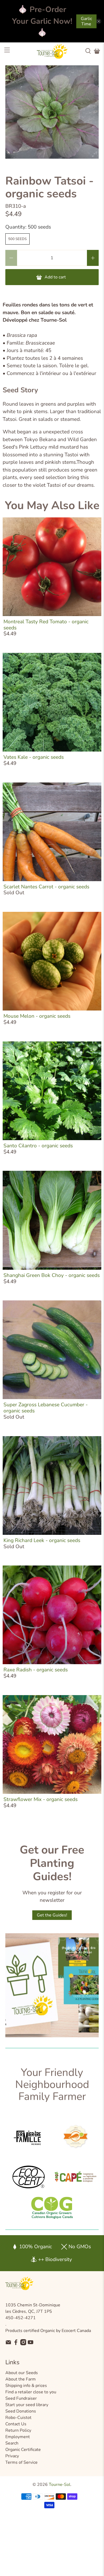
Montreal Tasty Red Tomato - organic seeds (46, 625)
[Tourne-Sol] (52, 51)
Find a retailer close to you (31, 2392)
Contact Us (16, 2424)
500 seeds (17, 239)
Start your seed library (27, 2405)
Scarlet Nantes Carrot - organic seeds (46, 887)
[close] (99, 21)
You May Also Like (52, 506)
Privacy (12, 2456)
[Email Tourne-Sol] (8, 2344)
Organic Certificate (23, 2450)
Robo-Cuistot (18, 2418)
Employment (18, 2437)
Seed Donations (21, 2411)
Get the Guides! (52, 1915)
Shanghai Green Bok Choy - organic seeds (52, 1275)
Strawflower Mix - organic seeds (41, 1799)
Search (12, 2443)
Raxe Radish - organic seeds (36, 1670)
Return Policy (18, 2430)
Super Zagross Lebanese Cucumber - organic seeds (46, 1408)
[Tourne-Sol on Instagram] (23, 2344)
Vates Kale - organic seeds (34, 757)
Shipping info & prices (26, 2386)
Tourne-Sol (60, 2485)
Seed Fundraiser (21, 2398)
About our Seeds (22, 2373)
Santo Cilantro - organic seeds (38, 1146)
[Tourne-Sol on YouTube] (31, 2344)
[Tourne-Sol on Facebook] (16, 2344)
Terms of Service (21, 2462)
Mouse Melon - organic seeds (37, 1016)
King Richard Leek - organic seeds (42, 1540)
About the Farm (21, 2379)
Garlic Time (86, 21)
